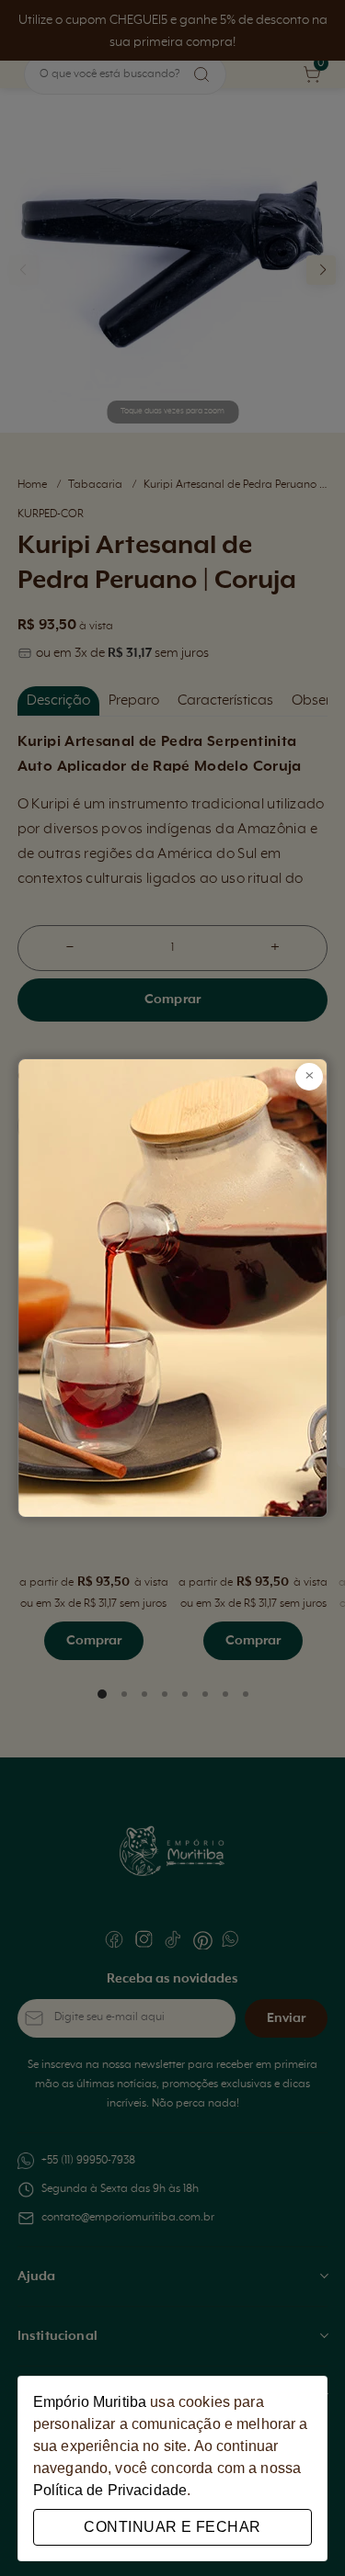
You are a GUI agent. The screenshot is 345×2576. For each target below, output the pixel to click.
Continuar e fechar (172, 2527)
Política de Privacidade (110, 2490)
